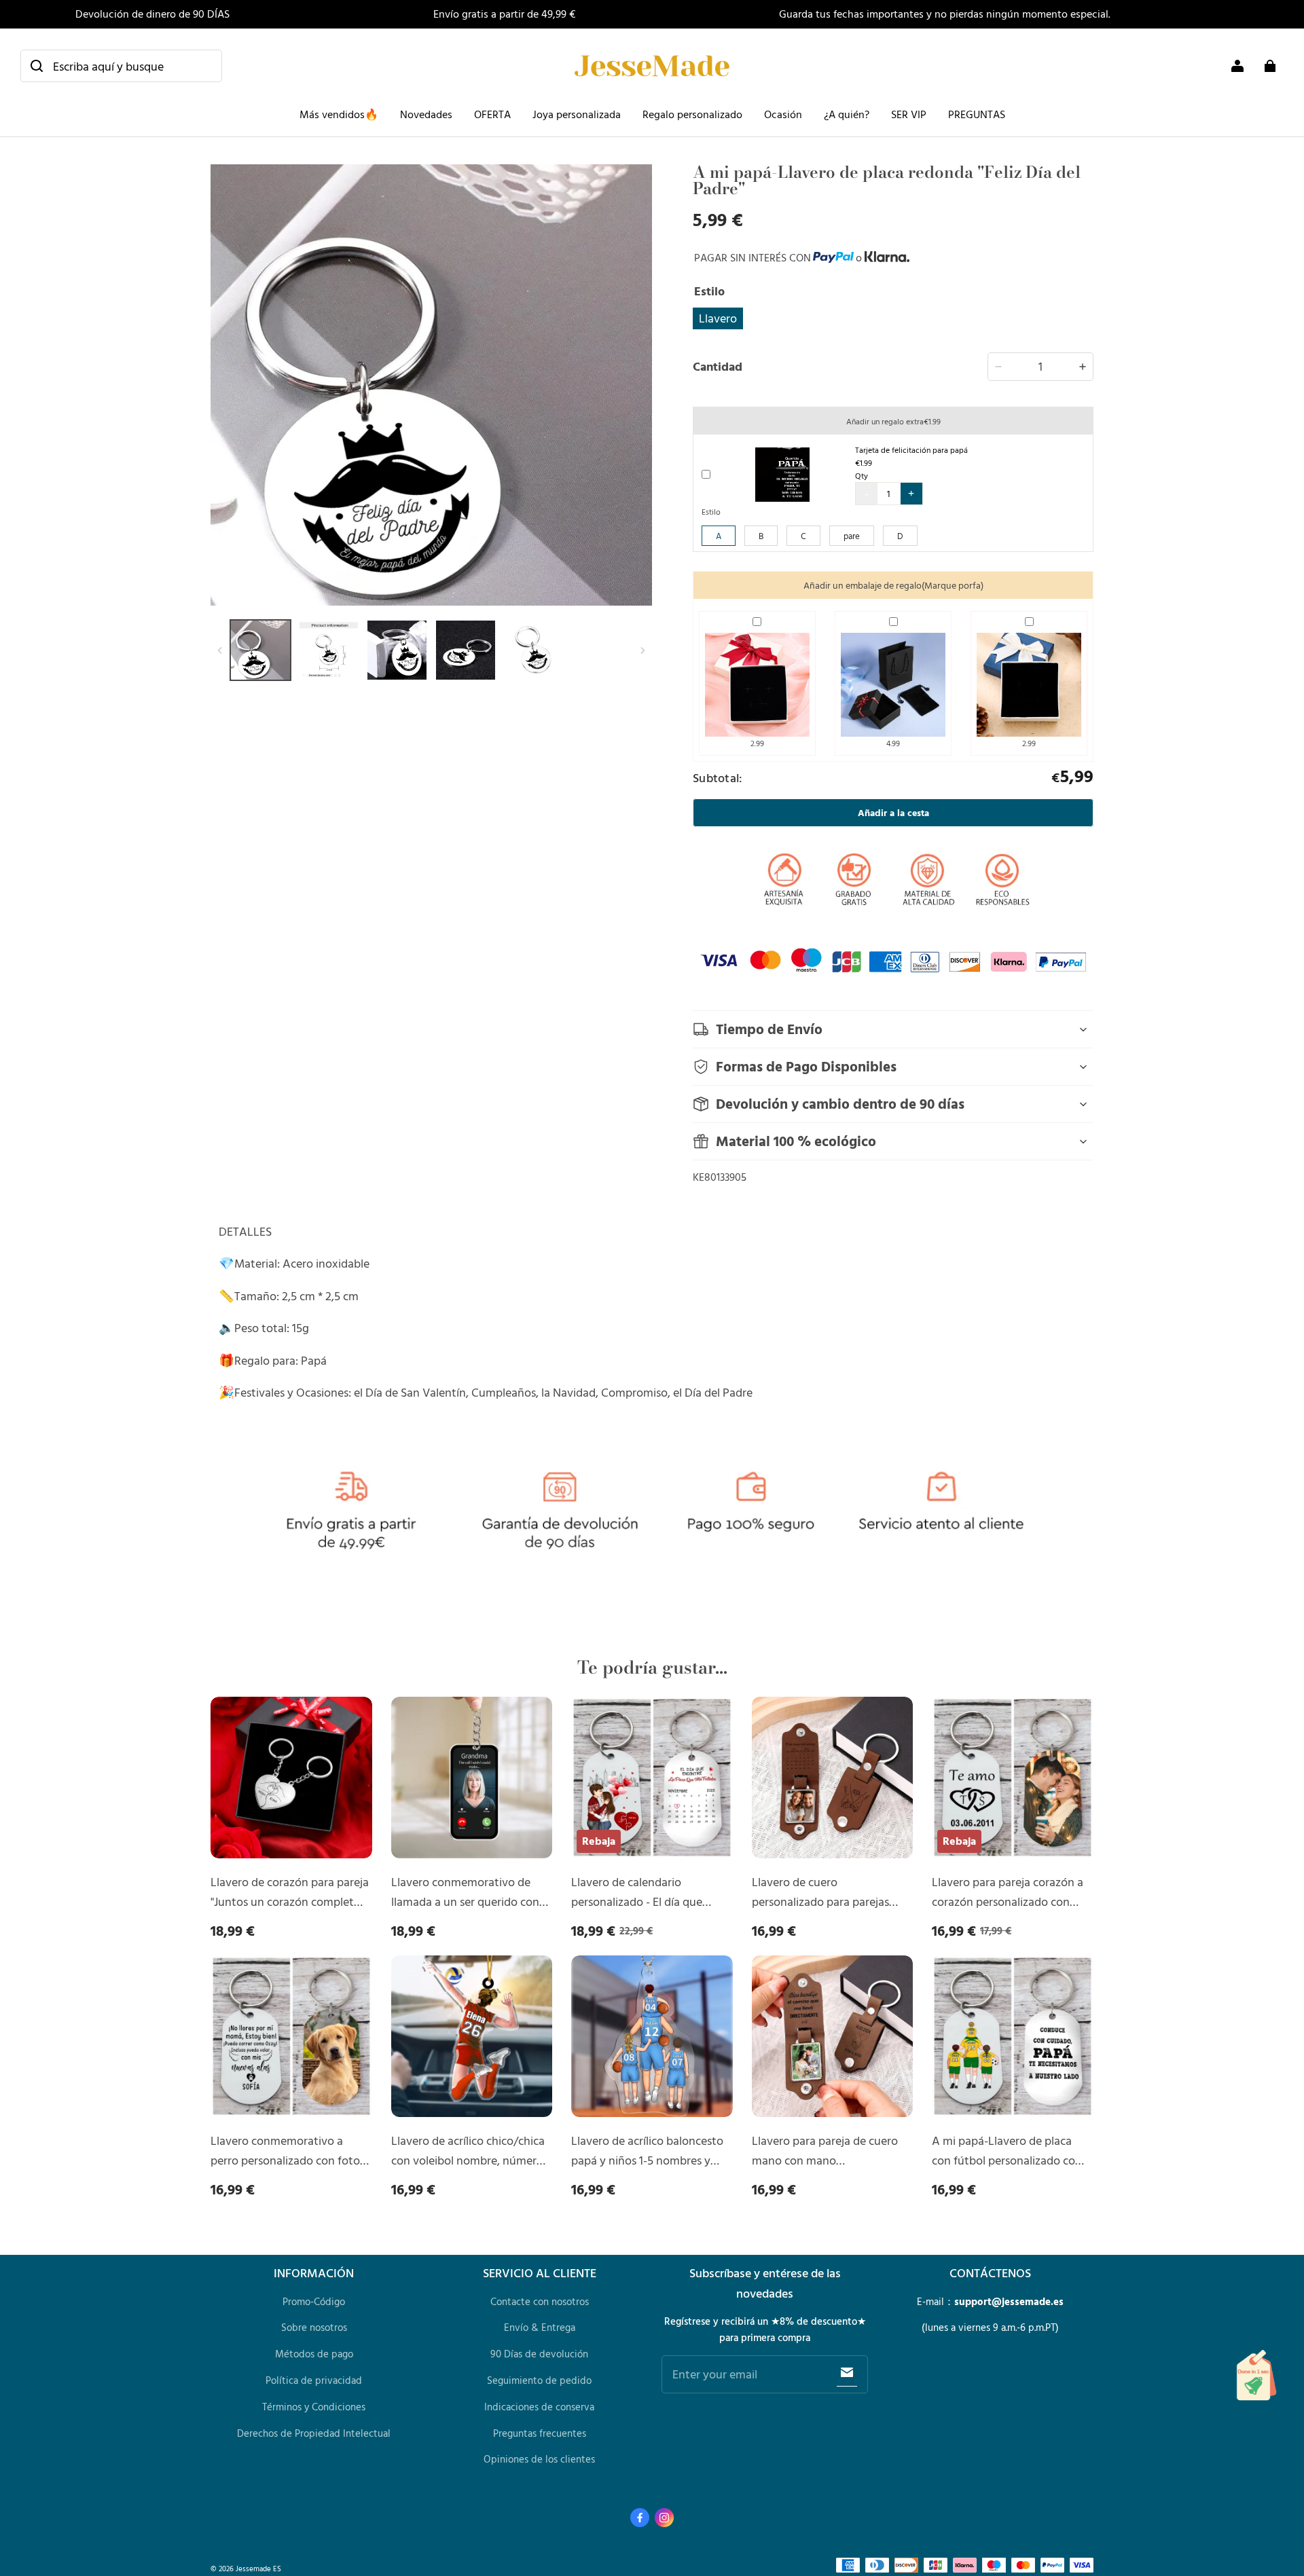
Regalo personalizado (692, 114)
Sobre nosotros (314, 2327)
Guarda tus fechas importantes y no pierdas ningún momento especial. (945, 14)
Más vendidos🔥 (339, 114)
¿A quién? (847, 114)
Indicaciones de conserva (539, 2407)
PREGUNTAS (977, 114)
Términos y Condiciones (314, 2407)
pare (852, 536)
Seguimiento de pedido (539, 2380)
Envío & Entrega (540, 2327)
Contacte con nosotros (540, 2301)
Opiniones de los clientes (539, 2459)
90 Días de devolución (539, 2354)
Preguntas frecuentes (540, 2433)
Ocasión (783, 114)
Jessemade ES (258, 2568)
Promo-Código (314, 2301)
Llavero (718, 318)
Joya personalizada (577, 114)
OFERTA (492, 114)
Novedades (426, 114)
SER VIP (909, 114)
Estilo (711, 511)
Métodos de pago (314, 2354)
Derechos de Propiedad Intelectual (314, 2433)
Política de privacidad (314, 2380)
